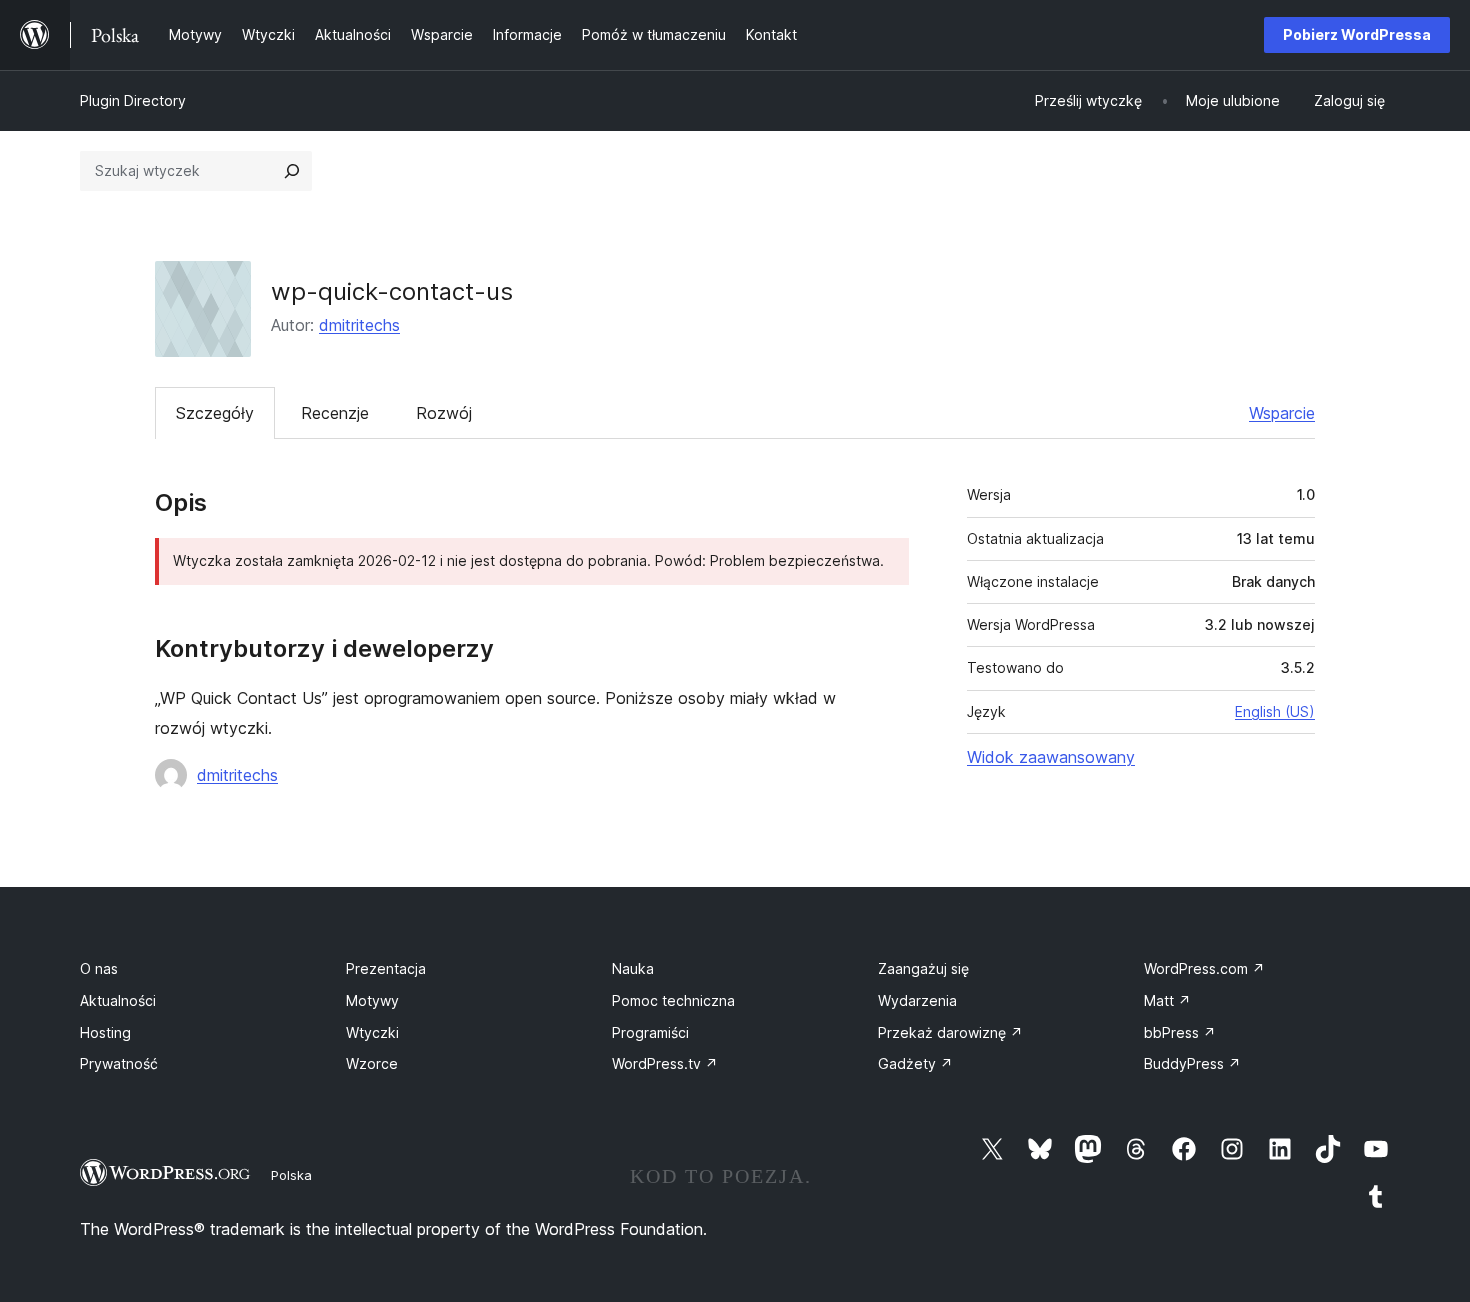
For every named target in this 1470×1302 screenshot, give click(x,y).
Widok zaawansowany (1051, 757)
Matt (1167, 1000)
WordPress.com (1204, 968)
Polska (291, 1175)
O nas (99, 968)
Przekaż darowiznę (950, 1032)
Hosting (105, 1032)
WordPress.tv (665, 1063)
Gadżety (915, 1063)
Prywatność (119, 1063)
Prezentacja (386, 968)
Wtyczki (372, 1032)
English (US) (1275, 711)
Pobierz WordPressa (1357, 34)
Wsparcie (1282, 413)
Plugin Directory (133, 100)
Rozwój (444, 413)
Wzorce (372, 1063)
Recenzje (335, 413)
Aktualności (118, 1000)
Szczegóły (215, 413)
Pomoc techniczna (673, 1000)
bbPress (1180, 1032)
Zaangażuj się (923, 968)
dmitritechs (359, 325)
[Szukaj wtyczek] (292, 171)
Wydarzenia (917, 1000)
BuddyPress (1192, 1063)
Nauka (633, 968)
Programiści (650, 1032)
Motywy (372, 1000)
